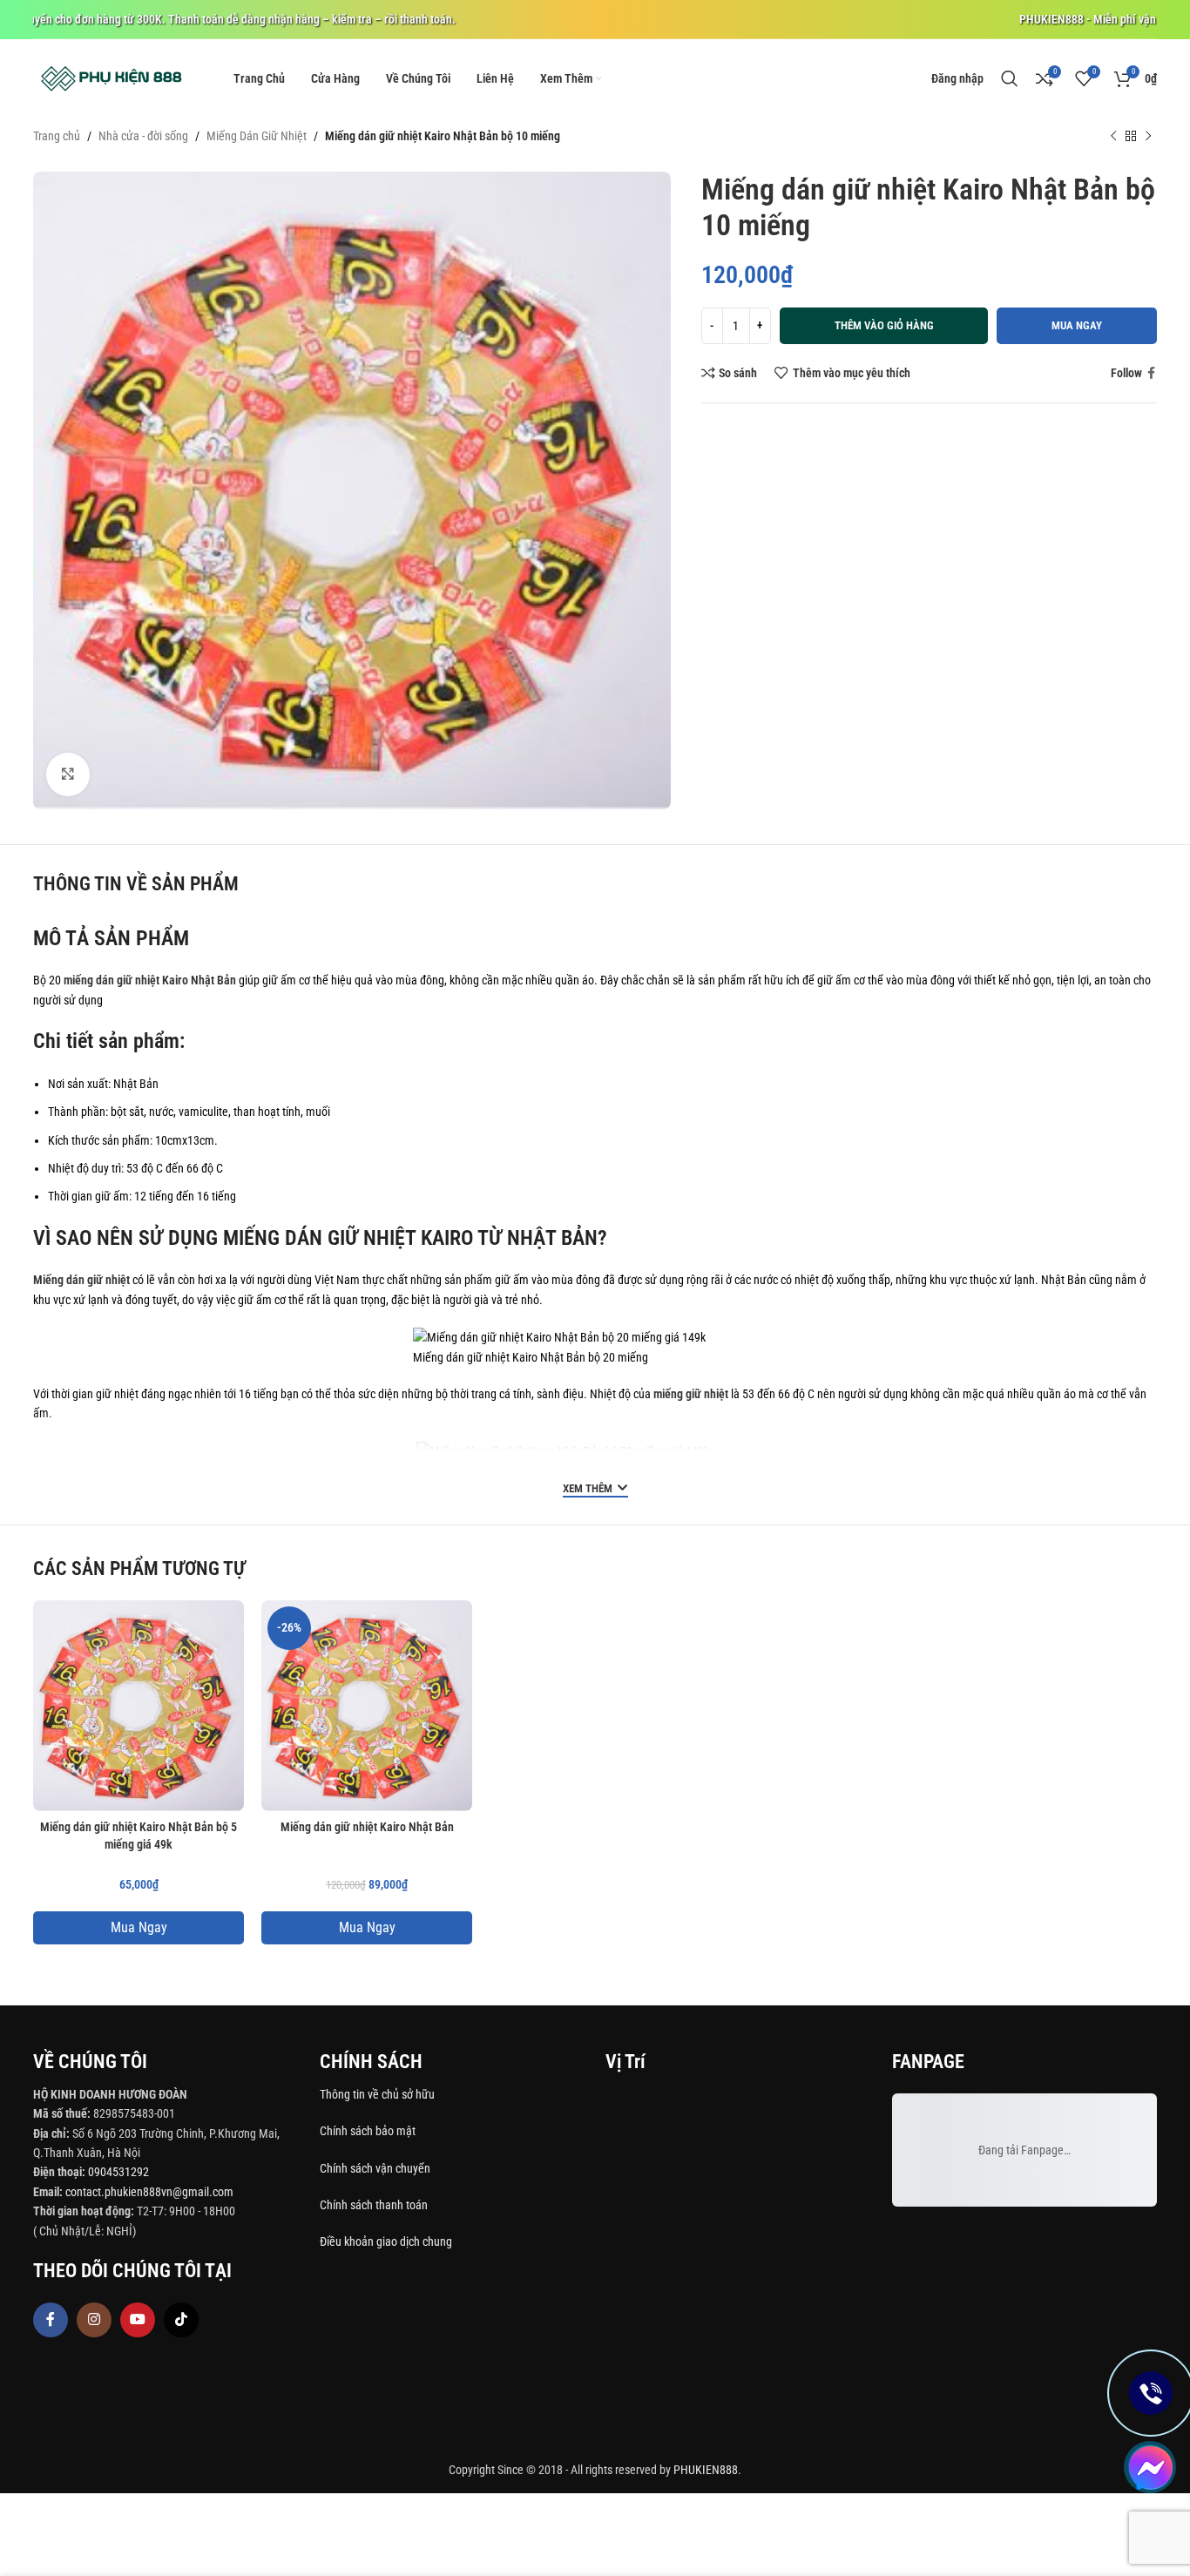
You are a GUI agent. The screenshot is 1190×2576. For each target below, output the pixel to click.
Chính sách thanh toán (375, 2205)
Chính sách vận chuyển (376, 2168)
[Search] (1010, 78)
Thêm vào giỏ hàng (884, 325)
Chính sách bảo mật (368, 2131)
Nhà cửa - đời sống (143, 136)
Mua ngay (1077, 325)
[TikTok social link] (181, 2320)
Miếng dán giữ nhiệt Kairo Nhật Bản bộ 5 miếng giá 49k (139, 1836)
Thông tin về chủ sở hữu (377, 2094)
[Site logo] (112, 78)
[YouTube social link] (138, 2320)
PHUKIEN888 (706, 2470)
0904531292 (118, 2172)
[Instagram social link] (94, 2320)
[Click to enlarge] (68, 774)
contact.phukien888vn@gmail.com (149, 2192)
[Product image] (367, 1706)
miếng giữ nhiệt (691, 1394)
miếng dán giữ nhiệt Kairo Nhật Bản (150, 980)
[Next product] (1148, 137)
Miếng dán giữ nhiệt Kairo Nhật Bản (367, 1827)
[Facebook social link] (1151, 373)
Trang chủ (57, 136)
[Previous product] (1113, 137)
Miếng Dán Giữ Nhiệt (257, 136)
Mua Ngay (139, 1927)
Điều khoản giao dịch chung (386, 2241)
